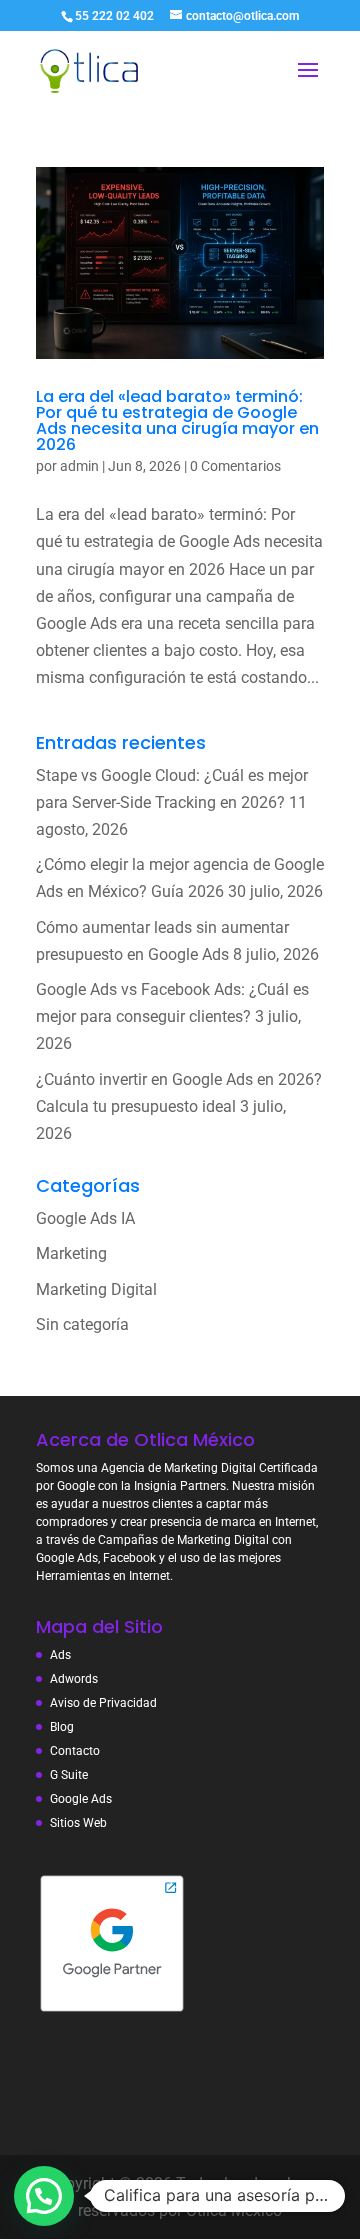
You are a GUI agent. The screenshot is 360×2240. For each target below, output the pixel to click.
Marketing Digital (96, 1289)
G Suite (69, 1775)
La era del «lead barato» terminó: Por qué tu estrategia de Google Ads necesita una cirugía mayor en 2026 (177, 420)
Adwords (74, 1679)
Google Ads (81, 1799)
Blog (62, 1727)
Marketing (71, 1253)
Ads (60, 1655)
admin (79, 466)
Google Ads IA (85, 1218)
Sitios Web (78, 1823)
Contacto (75, 1751)
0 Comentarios (235, 466)
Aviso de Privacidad (103, 1703)
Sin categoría (82, 1324)
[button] (44, 2196)
